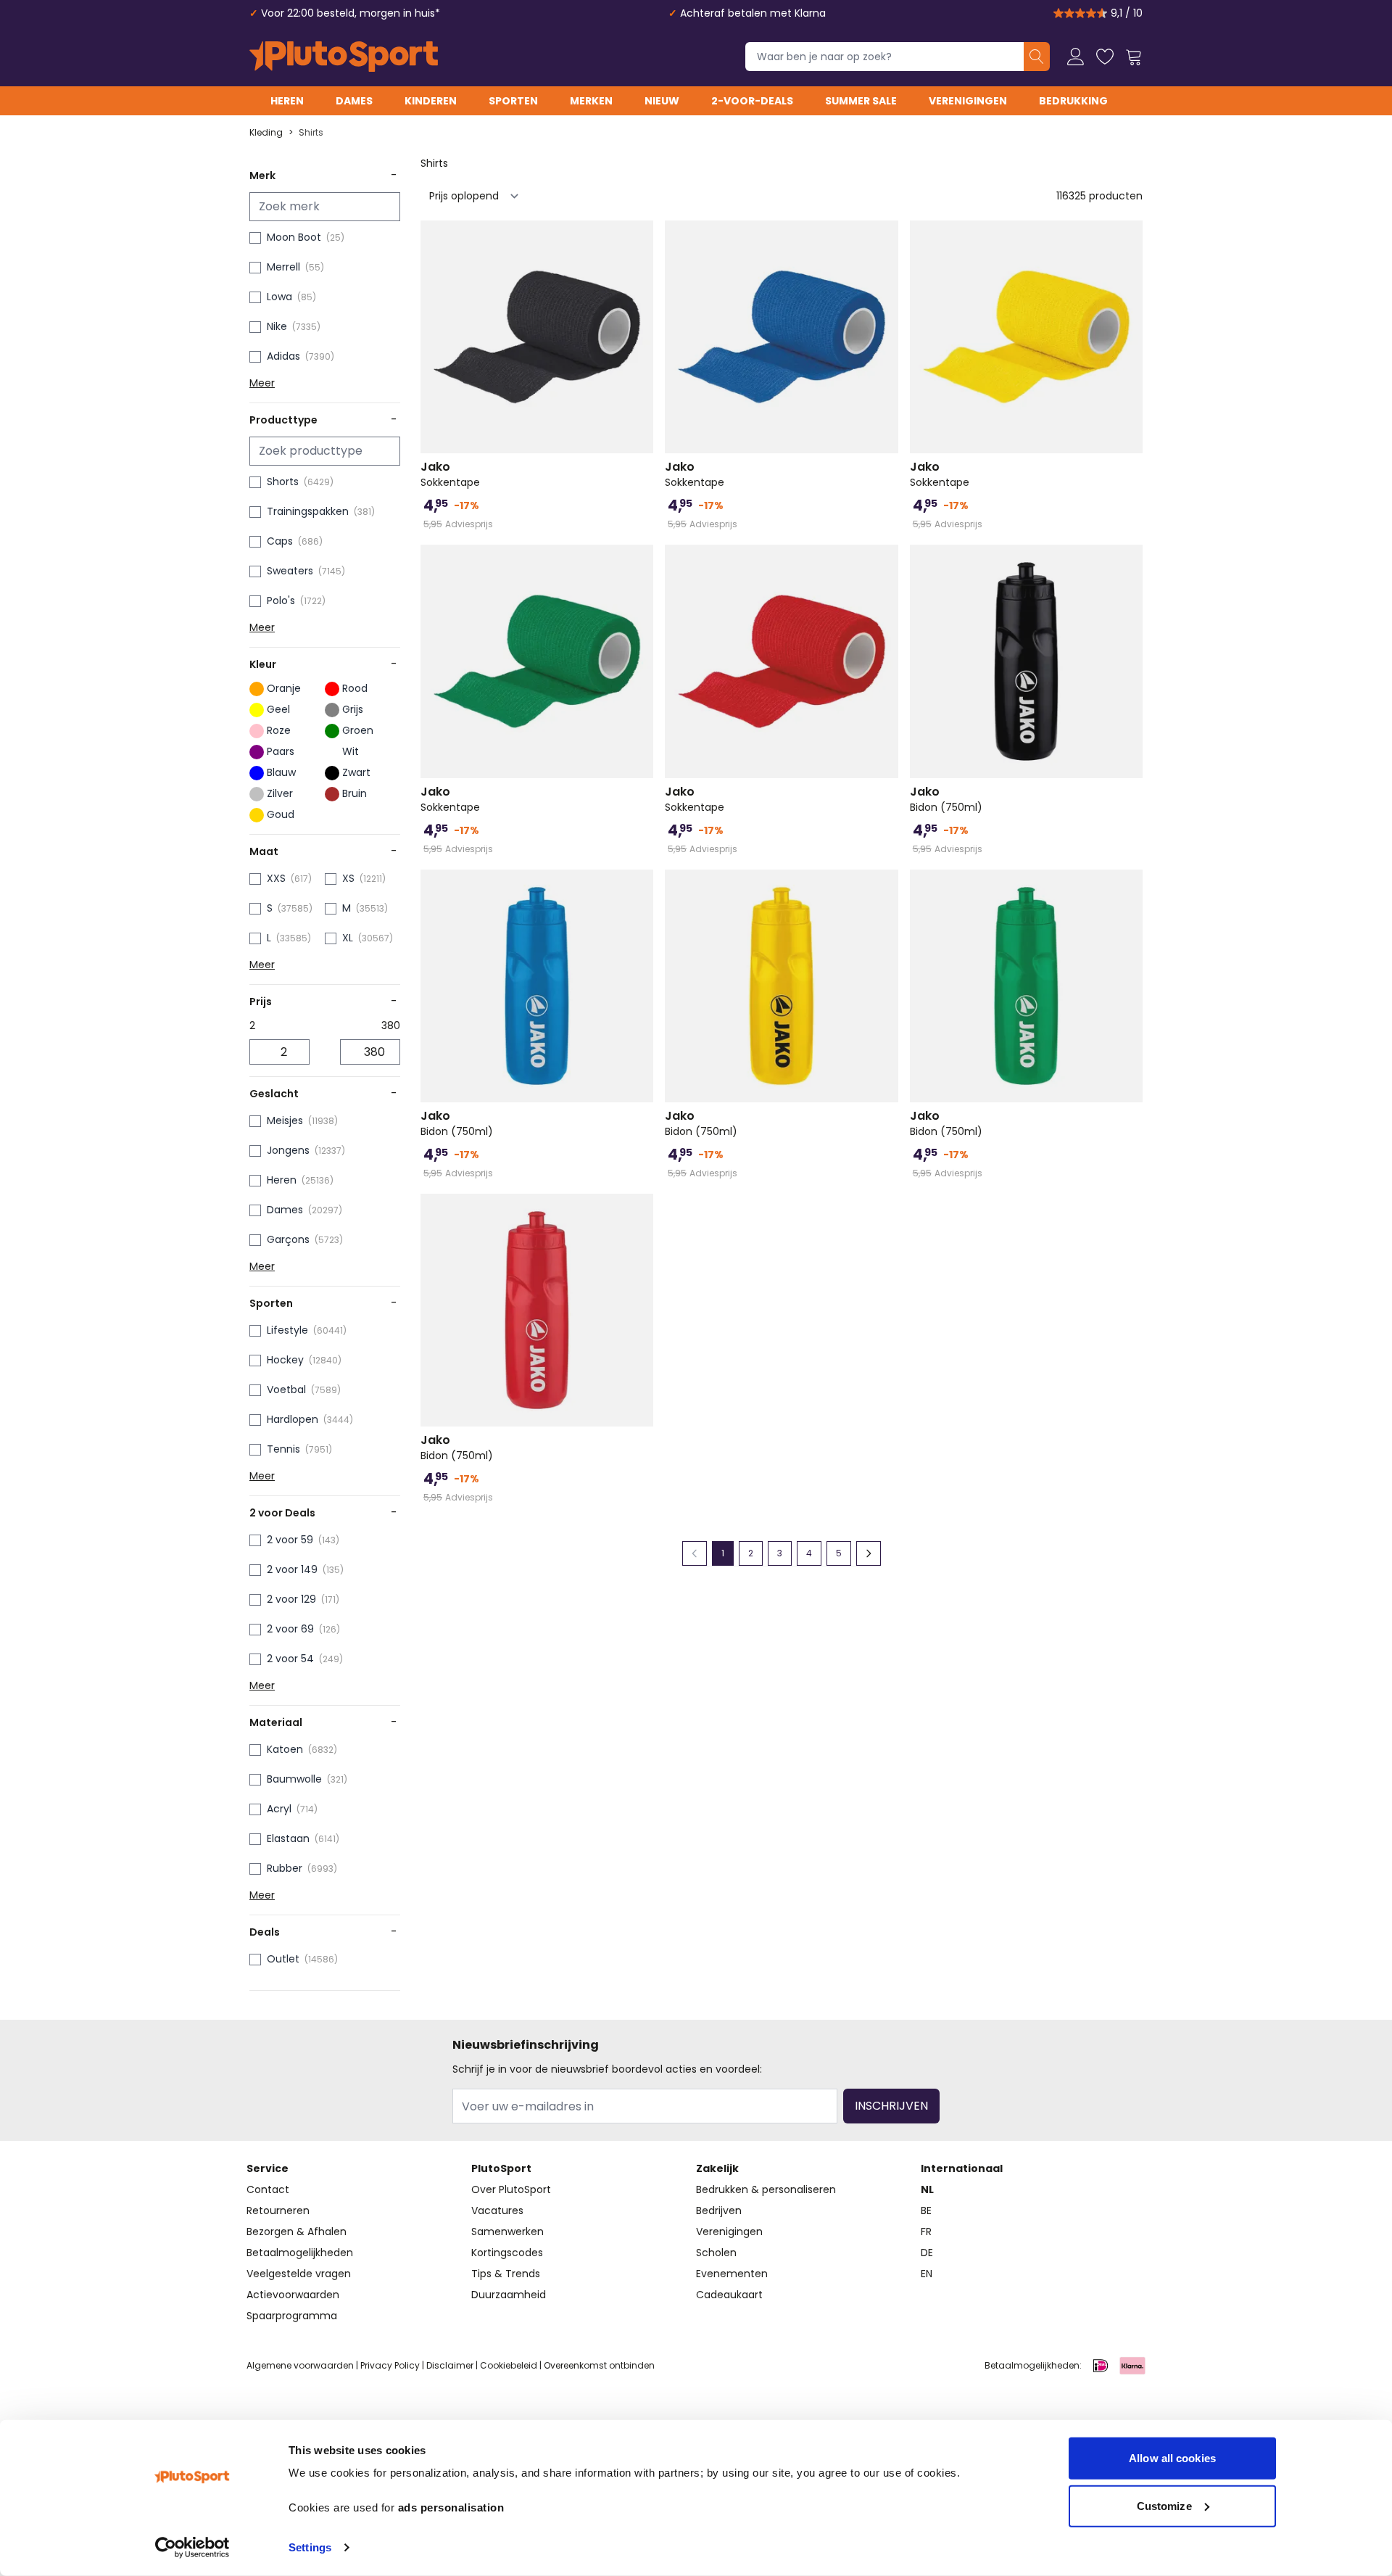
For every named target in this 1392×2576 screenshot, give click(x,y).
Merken (591, 101)
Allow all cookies (1172, 2458)
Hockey (285, 1360)
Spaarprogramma (292, 2316)
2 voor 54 (290, 1659)
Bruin (355, 793)
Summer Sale (861, 101)
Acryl (279, 1809)
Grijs (353, 709)
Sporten (513, 101)
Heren (287, 101)
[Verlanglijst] (1105, 57)
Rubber (285, 1868)
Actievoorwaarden (293, 2295)
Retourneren (278, 2210)
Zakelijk (717, 2168)
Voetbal (286, 1390)
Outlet (283, 1959)
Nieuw (662, 101)
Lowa (279, 297)
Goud (281, 814)
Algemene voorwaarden (300, 2365)
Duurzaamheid (509, 2295)
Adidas (283, 356)
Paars (281, 751)
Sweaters (290, 571)
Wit (351, 751)
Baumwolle (294, 1779)
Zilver (280, 793)
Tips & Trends (506, 2274)
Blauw (281, 772)
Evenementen (732, 2274)
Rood (355, 688)
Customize (1164, 2505)
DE (927, 2253)
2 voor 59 (290, 1540)
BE (926, 2210)
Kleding (266, 133)
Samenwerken (507, 2232)
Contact (268, 2189)
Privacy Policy (390, 2365)
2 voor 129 (291, 1599)
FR (926, 2232)
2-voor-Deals (752, 101)
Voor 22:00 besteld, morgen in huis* (351, 13)
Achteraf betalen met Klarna (753, 13)
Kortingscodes (507, 2253)
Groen (358, 730)
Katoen (285, 1749)
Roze (279, 730)
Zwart (356, 772)
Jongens (288, 1150)
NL (927, 2189)
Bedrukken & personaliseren (766, 2189)
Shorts (283, 482)
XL (348, 938)
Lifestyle (287, 1330)
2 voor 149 (292, 1569)
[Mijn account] (1076, 57)
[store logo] (344, 57)
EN (927, 2274)
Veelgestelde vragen (299, 2274)
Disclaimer (450, 2365)
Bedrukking (1073, 101)
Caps (280, 541)
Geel (278, 709)
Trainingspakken (308, 511)
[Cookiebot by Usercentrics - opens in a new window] (192, 2548)
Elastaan (288, 1838)
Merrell (283, 267)
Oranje (284, 688)
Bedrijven (719, 2210)
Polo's (281, 600)
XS (348, 878)
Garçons (288, 1239)
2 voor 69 (290, 1629)
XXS (276, 878)
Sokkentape (450, 474)
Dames (354, 101)
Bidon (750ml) (946, 799)
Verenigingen (968, 101)
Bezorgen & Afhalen (297, 2232)
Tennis (283, 1449)
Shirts (311, 133)
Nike (277, 326)
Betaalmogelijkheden (300, 2253)
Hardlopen (293, 1419)
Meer (262, 383)
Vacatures (497, 2210)
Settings (310, 2547)
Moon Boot (294, 237)
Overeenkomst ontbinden (599, 2365)
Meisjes (285, 1120)
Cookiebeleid (509, 2365)
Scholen (716, 2253)
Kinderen (431, 101)
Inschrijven (891, 2106)
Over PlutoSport (511, 2189)
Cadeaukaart (729, 2295)
